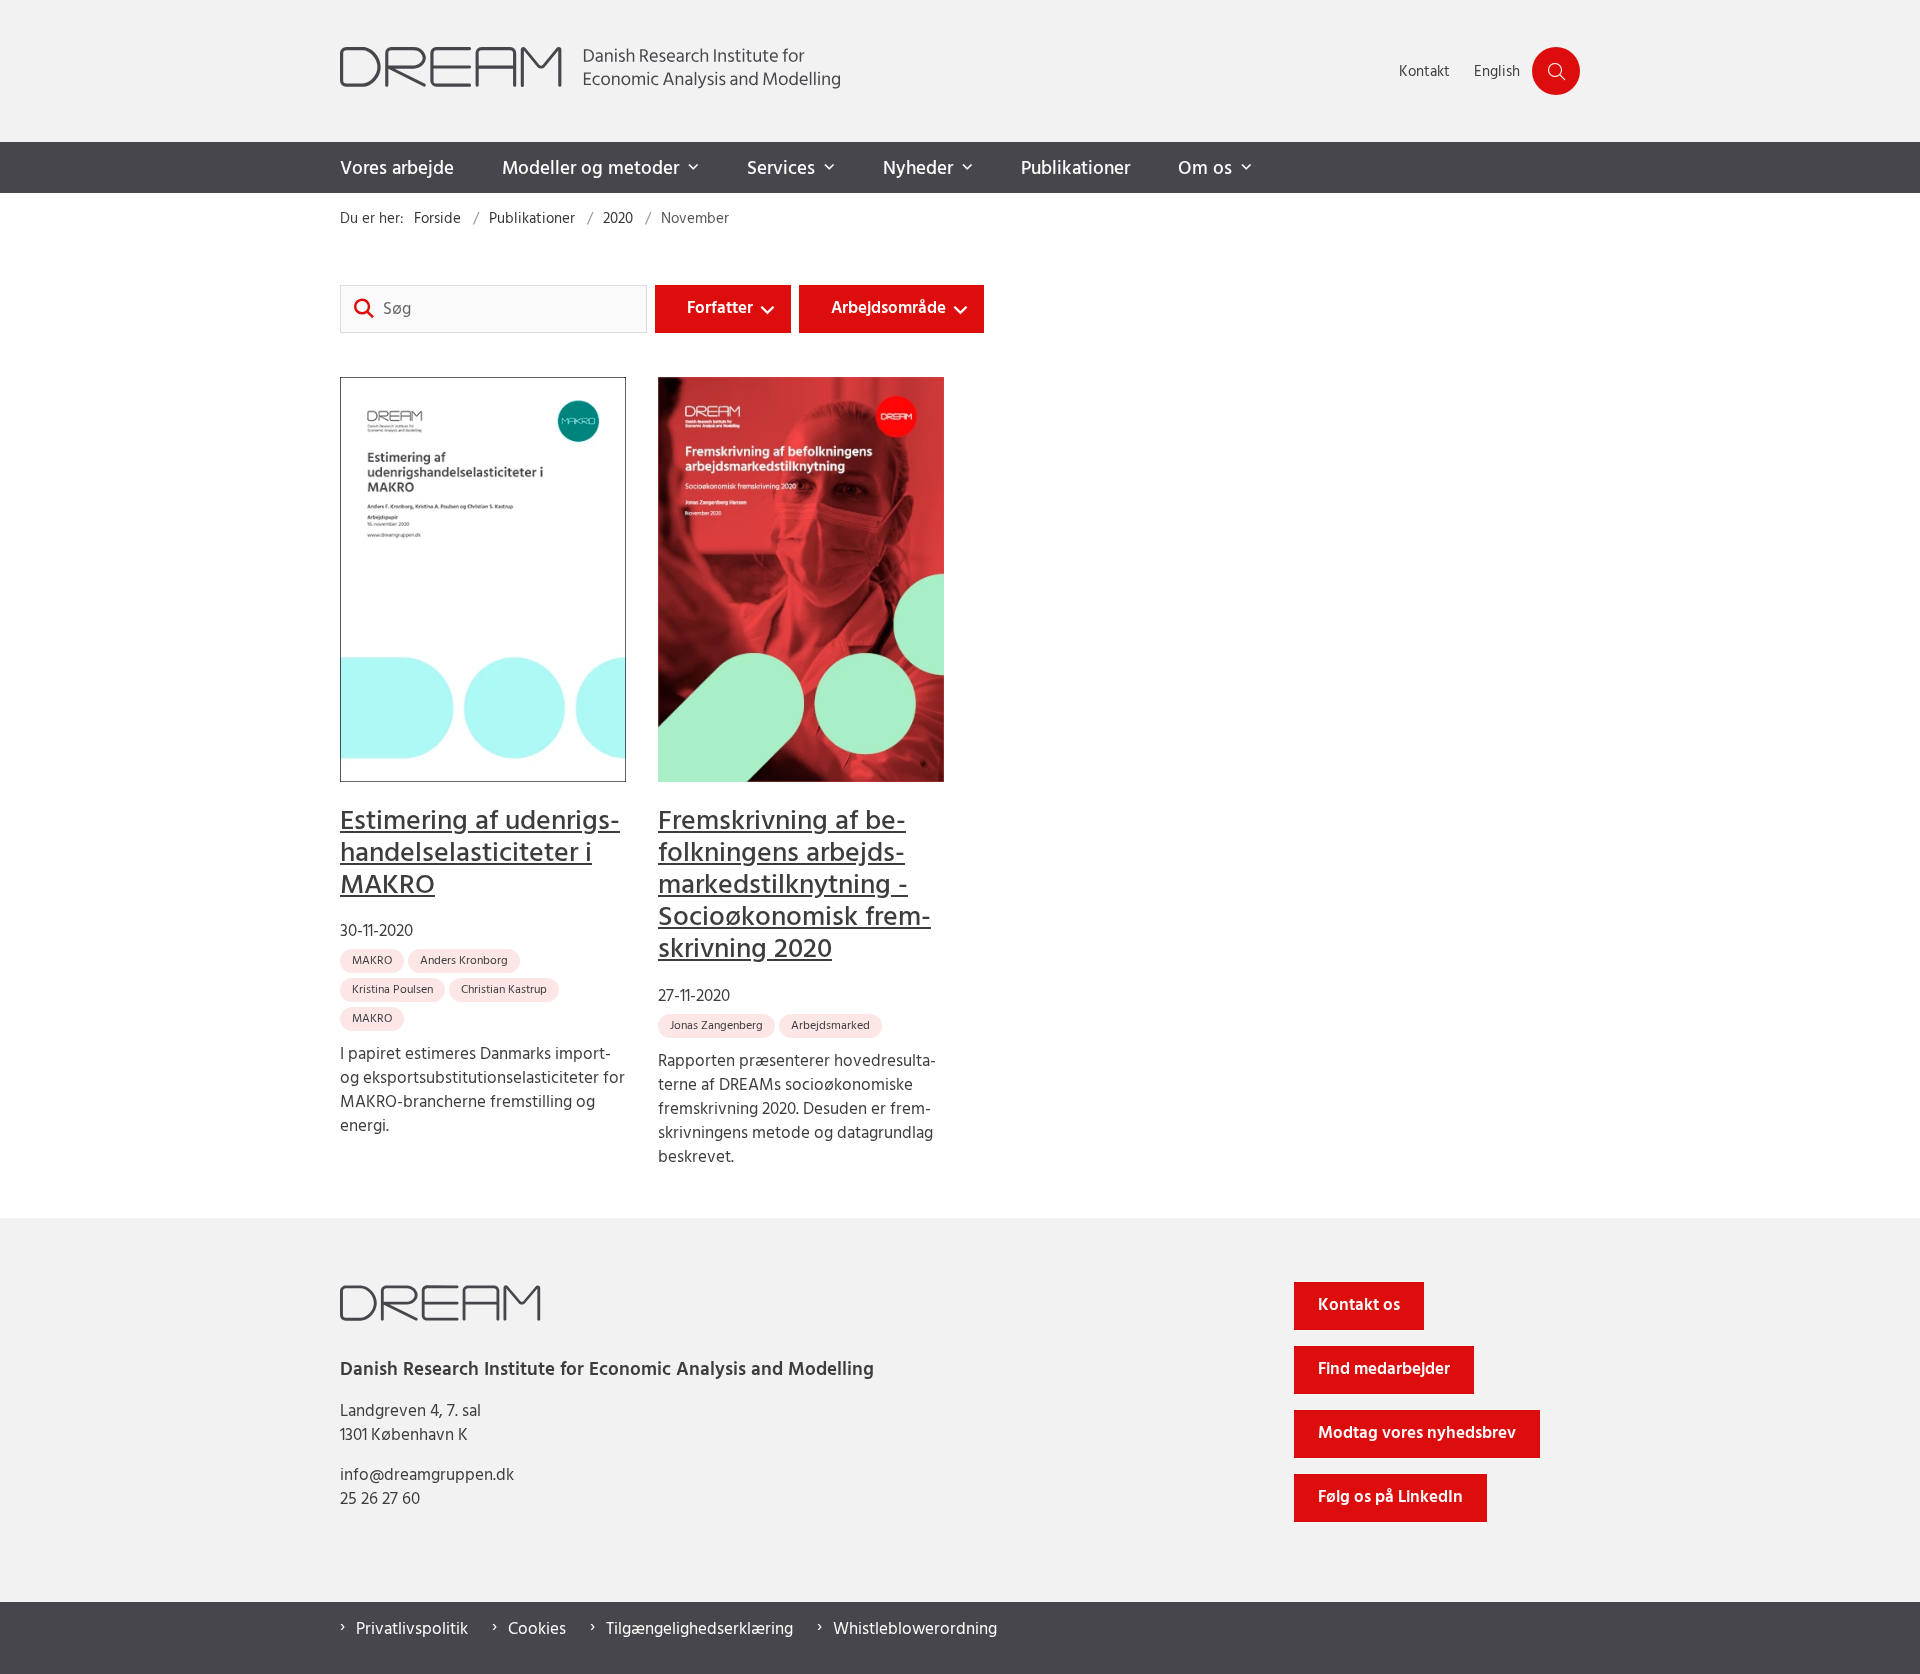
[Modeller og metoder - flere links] (691, 168)
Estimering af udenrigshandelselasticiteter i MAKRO (480, 854)
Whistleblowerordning (915, 1630)
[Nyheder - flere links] (965, 168)
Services (781, 169)
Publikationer (1075, 169)
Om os (1205, 169)
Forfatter (720, 308)
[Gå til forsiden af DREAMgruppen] (863, 71)
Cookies (537, 1630)
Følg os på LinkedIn (1390, 1497)
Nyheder (918, 169)
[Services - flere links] (827, 168)
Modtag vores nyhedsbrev (1417, 1433)
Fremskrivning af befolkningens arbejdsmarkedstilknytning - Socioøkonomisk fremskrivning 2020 (794, 886)
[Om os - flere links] (1244, 168)
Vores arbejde (397, 169)
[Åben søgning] (1556, 71)
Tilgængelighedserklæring (699, 1630)
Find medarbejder (1384, 1369)
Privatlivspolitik (412, 1630)
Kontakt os (1359, 1305)
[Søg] (364, 309)
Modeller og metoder (590, 169)
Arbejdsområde (888, 308)
